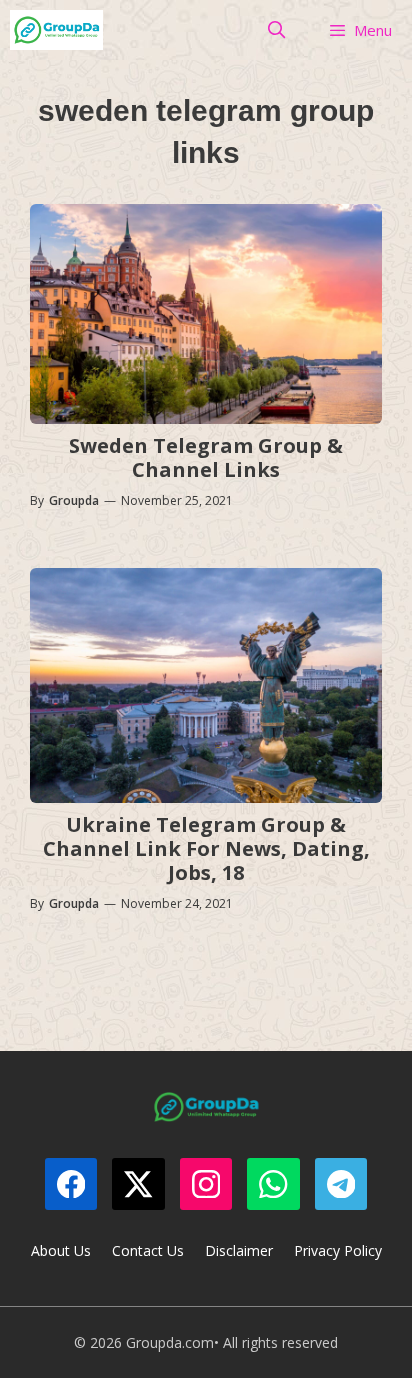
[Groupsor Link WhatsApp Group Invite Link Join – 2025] (56, 30)
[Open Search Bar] (277, 30)
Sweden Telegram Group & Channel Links (206, 457)
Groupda (74, 500)
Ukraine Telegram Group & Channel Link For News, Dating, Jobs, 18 (206, 848)
